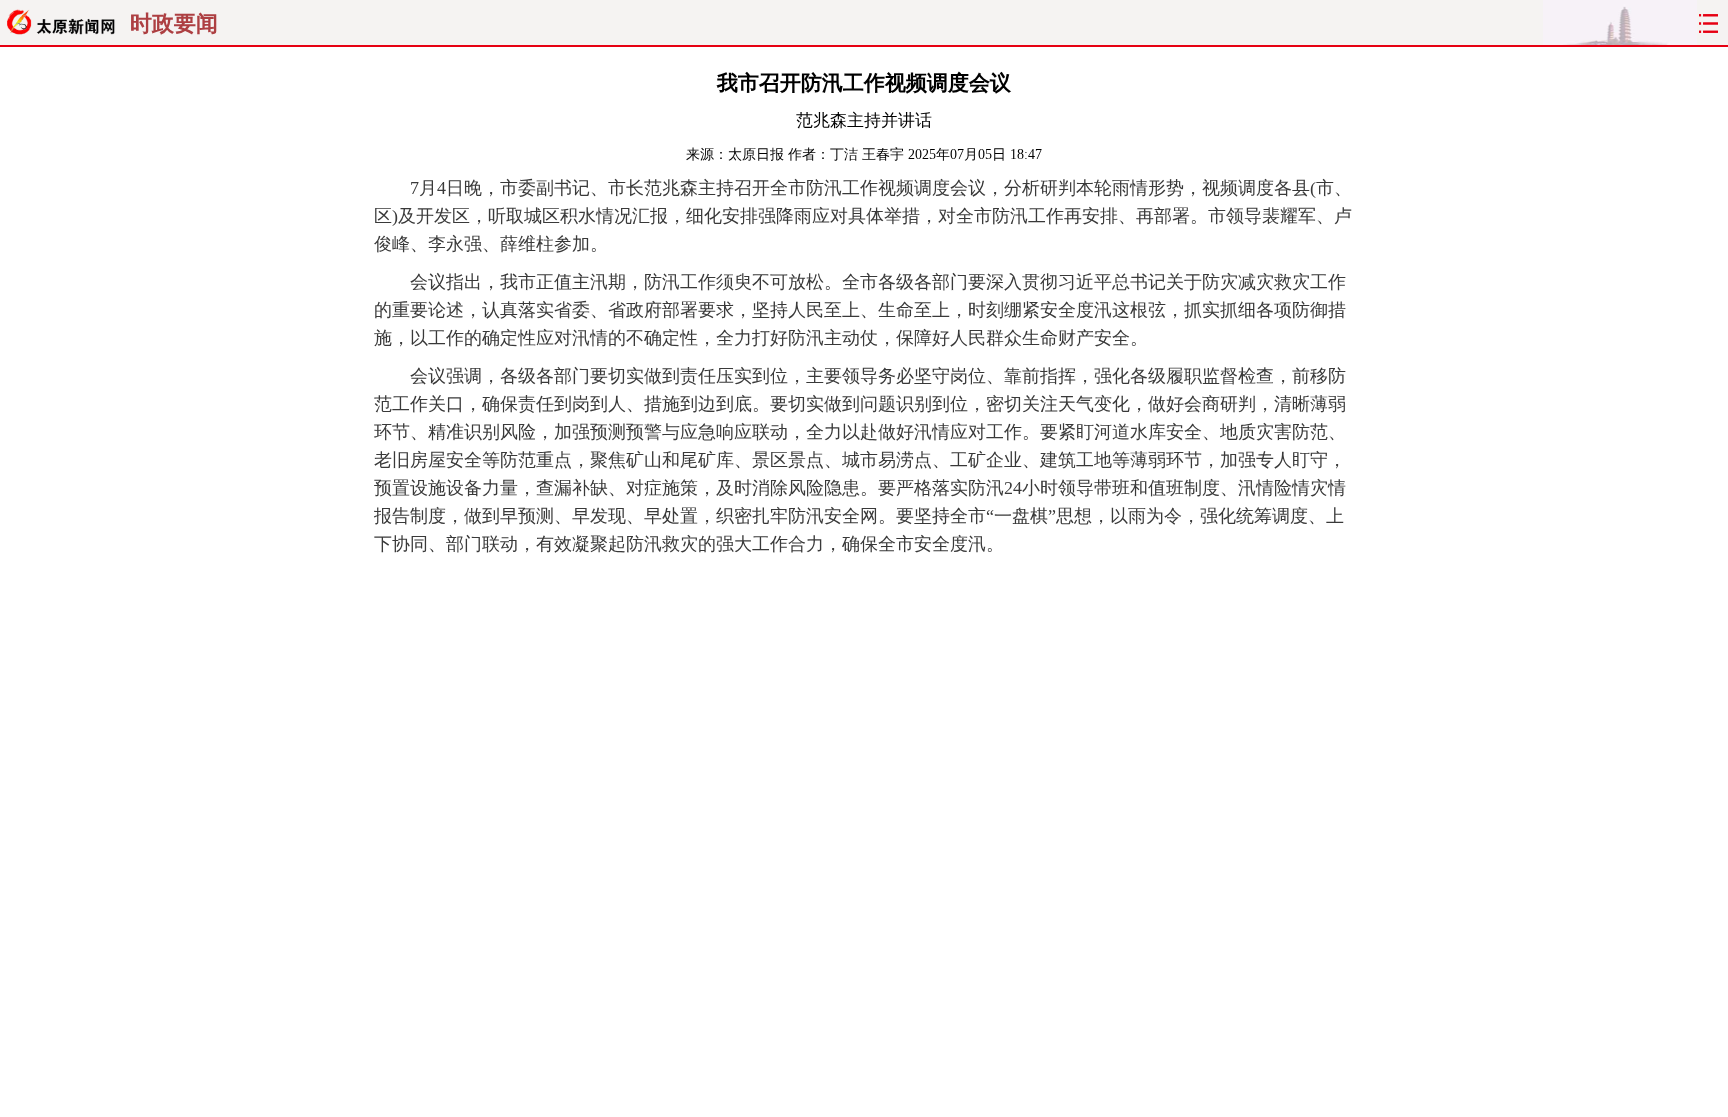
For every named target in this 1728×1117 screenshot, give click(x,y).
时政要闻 (174, 24)
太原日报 (756, 154)
